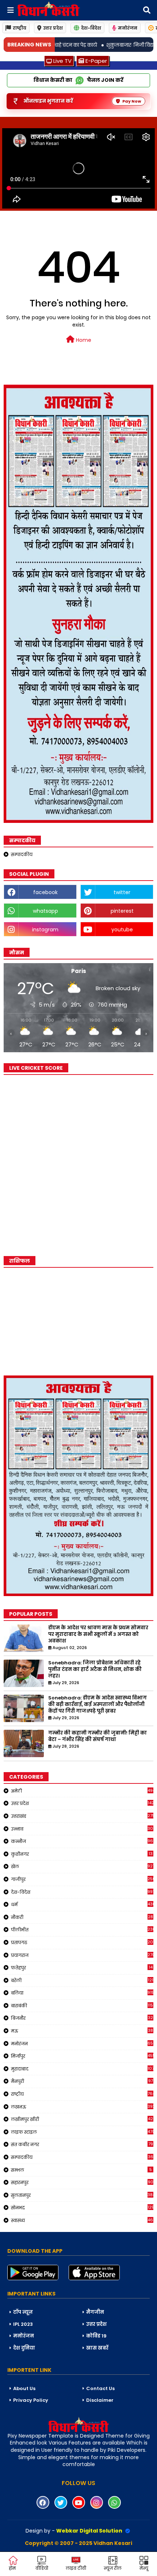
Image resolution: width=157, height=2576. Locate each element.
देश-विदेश (91, 28)
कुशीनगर (82, 1854)
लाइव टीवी (76, 2568)
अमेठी (82, 1791)
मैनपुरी (82, 2081)
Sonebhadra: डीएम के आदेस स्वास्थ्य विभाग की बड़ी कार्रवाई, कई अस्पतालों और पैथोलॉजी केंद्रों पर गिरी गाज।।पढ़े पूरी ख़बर (97, 1705)
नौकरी (82, 1917)
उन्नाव (82, 1829)
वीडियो (42, 2568)
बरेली (82, 1980)
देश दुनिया (24, 2348)
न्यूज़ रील (113, 2568)
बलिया (82, 1993)
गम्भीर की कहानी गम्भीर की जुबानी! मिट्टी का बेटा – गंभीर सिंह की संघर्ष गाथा (97, 1736)
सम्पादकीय (22, 854)
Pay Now (132, 101)
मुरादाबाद (82, 2069)
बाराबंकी (82, 2006)
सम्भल (81, 2170)
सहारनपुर (82, 2182)
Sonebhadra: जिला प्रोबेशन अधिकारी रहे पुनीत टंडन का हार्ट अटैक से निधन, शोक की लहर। (95, 1669)
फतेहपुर (82, 1968)
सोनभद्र (82, 2207)
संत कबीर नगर (82, 2144)
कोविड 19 (96, 2336)
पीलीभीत (82, 1930)
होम (12, 2568)
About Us (24, 2388)
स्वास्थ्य (82, 2220)
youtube (122, 930)
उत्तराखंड (82, 1816)
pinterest (122, 911)
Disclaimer (100, 2400)
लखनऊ (82, 2107)
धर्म (82, 1904)
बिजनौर (82, 2018)
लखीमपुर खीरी (82, 2119)
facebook (45, 892)
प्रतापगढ (82, 1942)
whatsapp (45, 911)
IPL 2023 (23, 2324)
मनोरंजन (128, 28)
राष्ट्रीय (20, 28)
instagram (45, 930)
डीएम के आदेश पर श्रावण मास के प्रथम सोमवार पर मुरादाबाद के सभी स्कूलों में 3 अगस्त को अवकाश (98, 1634)
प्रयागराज (82, 1955)
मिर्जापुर (82, 2056)
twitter (122, 892)
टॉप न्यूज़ (23, 2312)
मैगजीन (95, 2312)
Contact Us (100, 2388)
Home (83, 340)
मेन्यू (144, 2568)
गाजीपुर (82, 1879)
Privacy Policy (31, 2400)
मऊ (82, 2031)
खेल (82, 1866)
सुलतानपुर (82, 2195)
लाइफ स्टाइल (82, 2132)
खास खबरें (97, 2348)
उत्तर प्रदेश (53, 28)
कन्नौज (82, 1841)
